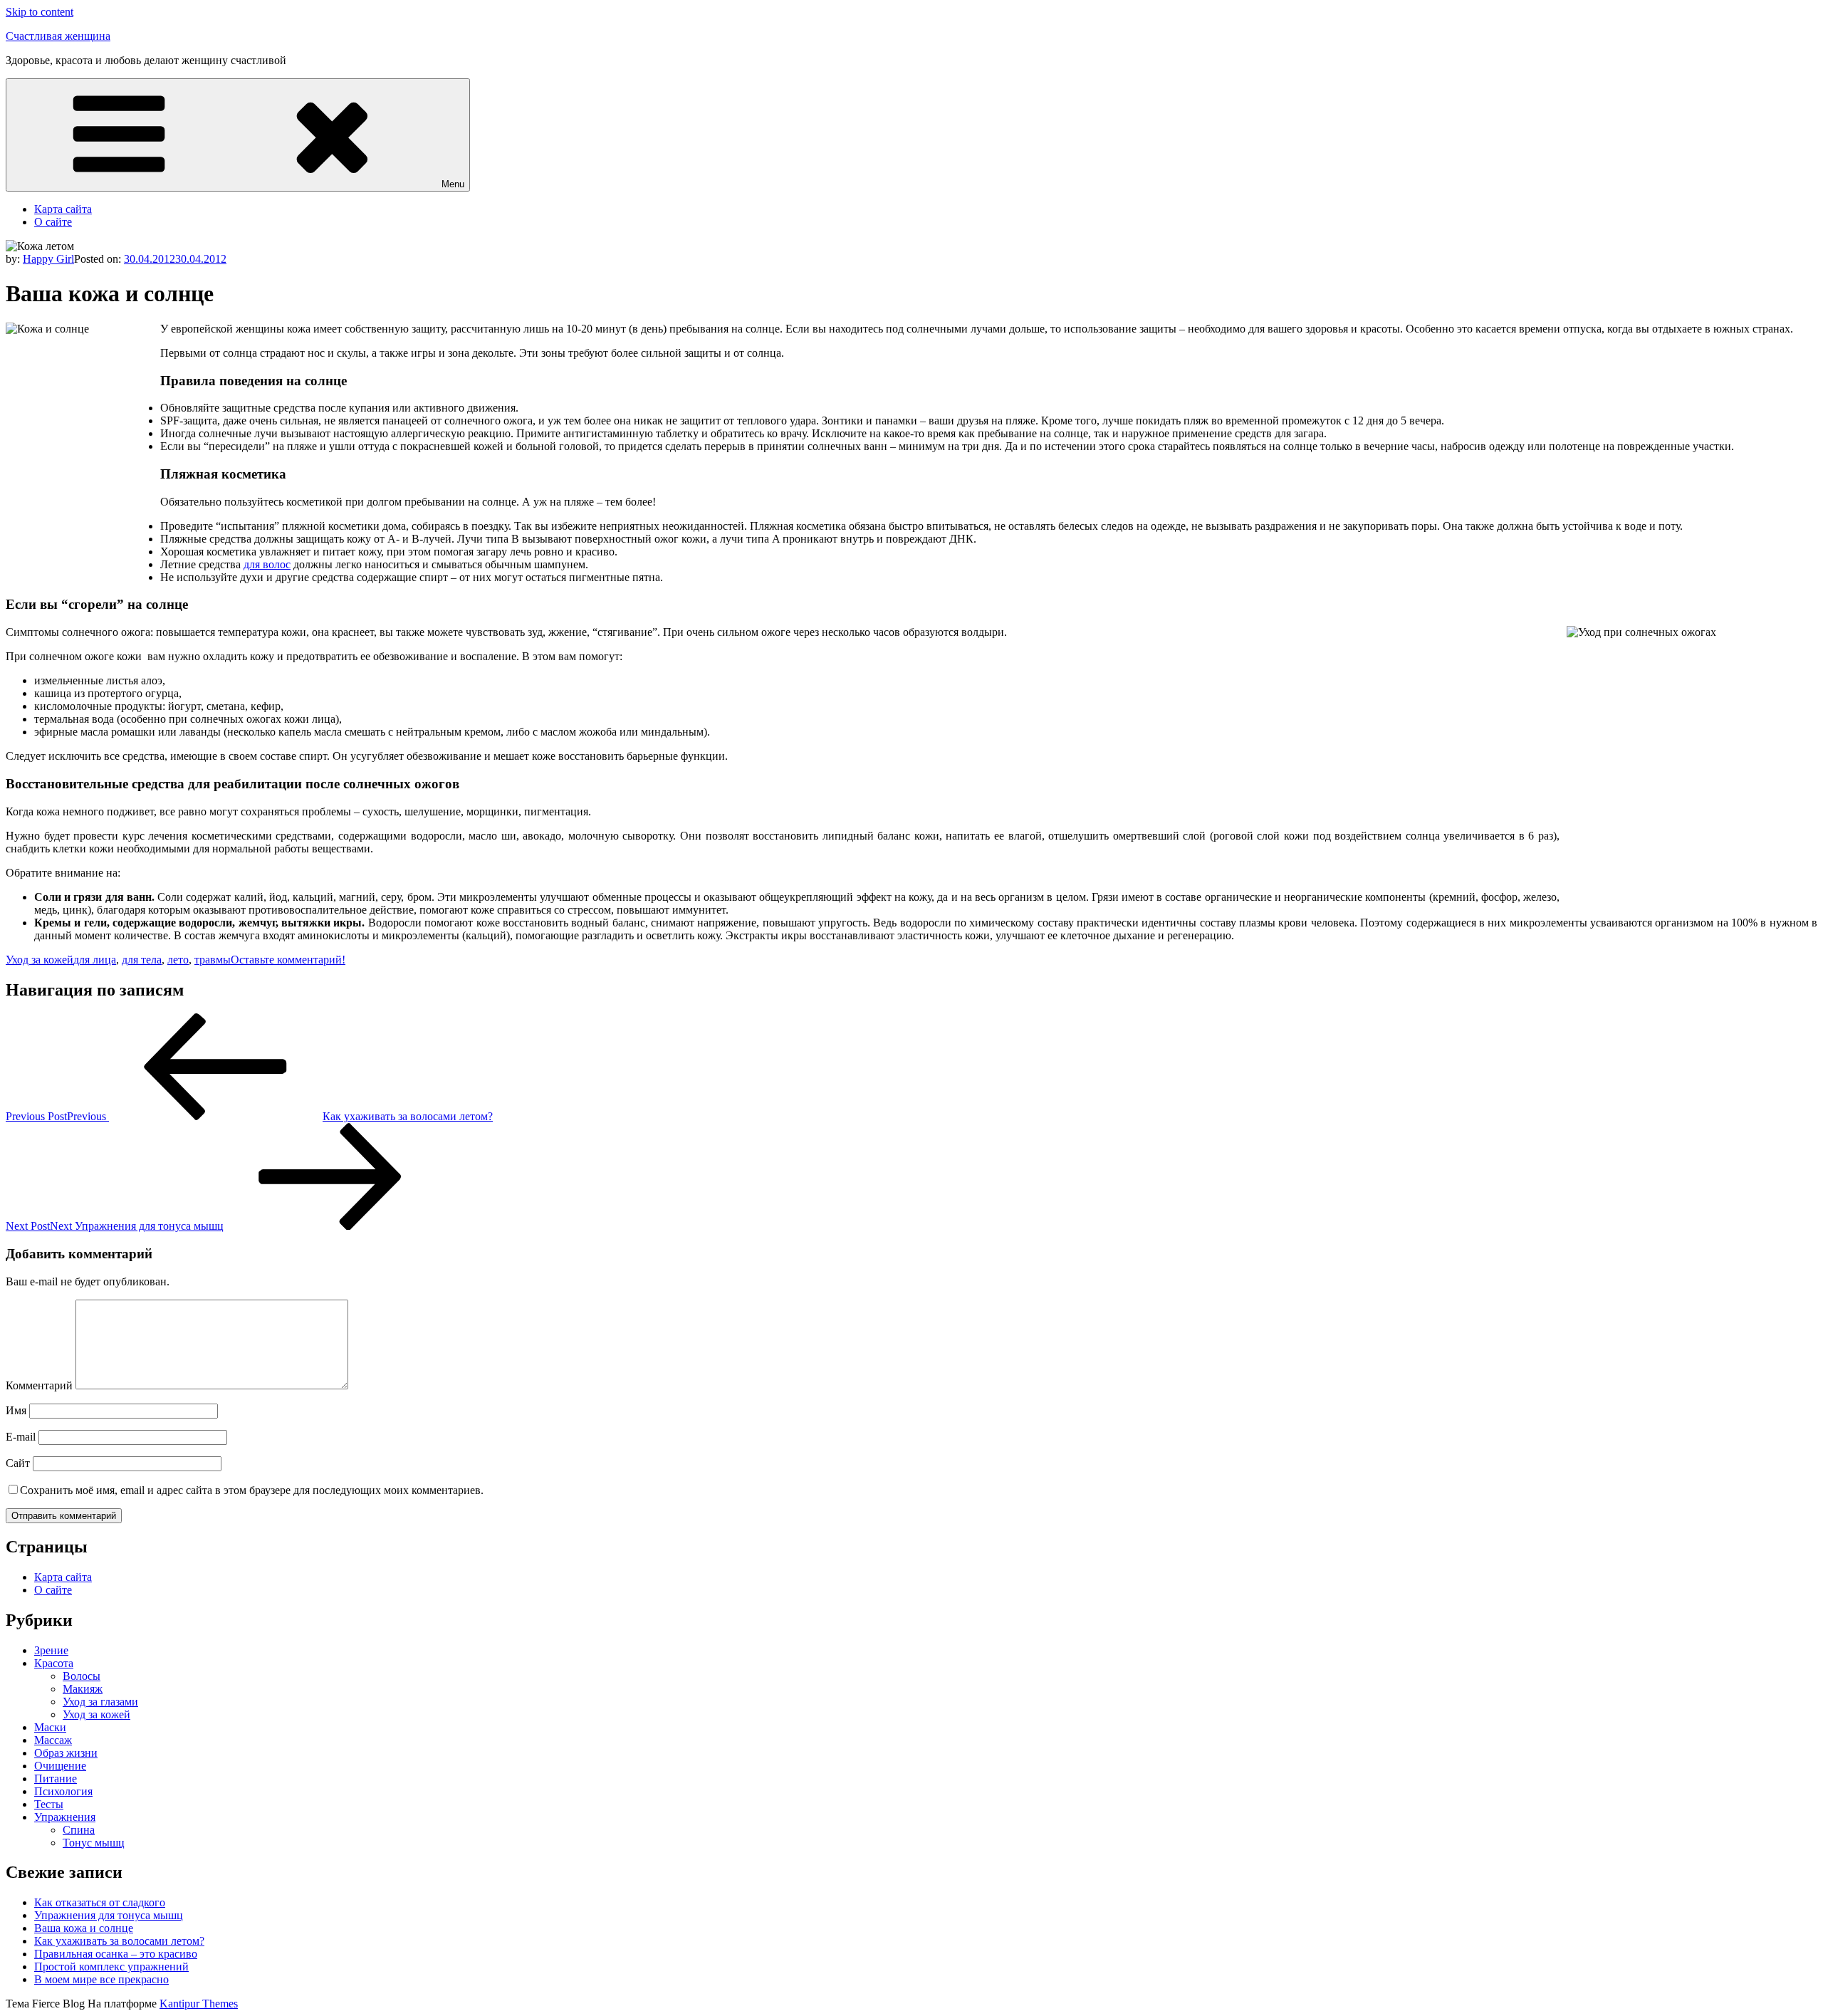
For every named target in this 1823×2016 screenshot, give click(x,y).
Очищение (60, 1766)
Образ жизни (66, 1753)
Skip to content (40, 12)
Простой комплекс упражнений (111, 1967)
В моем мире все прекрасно (101, 1979)
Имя (16, 1410)
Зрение (51, 1650)
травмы (213, 960)
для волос (267, 564)
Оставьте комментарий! (288, 960)
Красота (54, 1663)
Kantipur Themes (199, 2004)
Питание (56, 1779)
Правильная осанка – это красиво (116, 1954)
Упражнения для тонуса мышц (109, 1915)
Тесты (49, 1804)
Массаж (53, 1740)
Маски (50, 1727)
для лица (95, 960)
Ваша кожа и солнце (84, 1928)
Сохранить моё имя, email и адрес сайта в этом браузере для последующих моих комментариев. (252, 1490)
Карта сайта (63, 209)
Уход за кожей (40, 960)
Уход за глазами (100, 1702)
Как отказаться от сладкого (100, 1902)
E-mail (21, 1437)
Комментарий (39, 1385)
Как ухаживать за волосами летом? (119, 1941)
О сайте (53, 222)
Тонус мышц (94, 1843)
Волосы (82, 1676)
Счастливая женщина (58, 36)
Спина (79, 1830)
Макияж (83, 1689)
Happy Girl (48, 259)
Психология (63, 1791)
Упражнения (65, 1817)
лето (178, 960)
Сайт (18, 1463)
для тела (142, 960)
